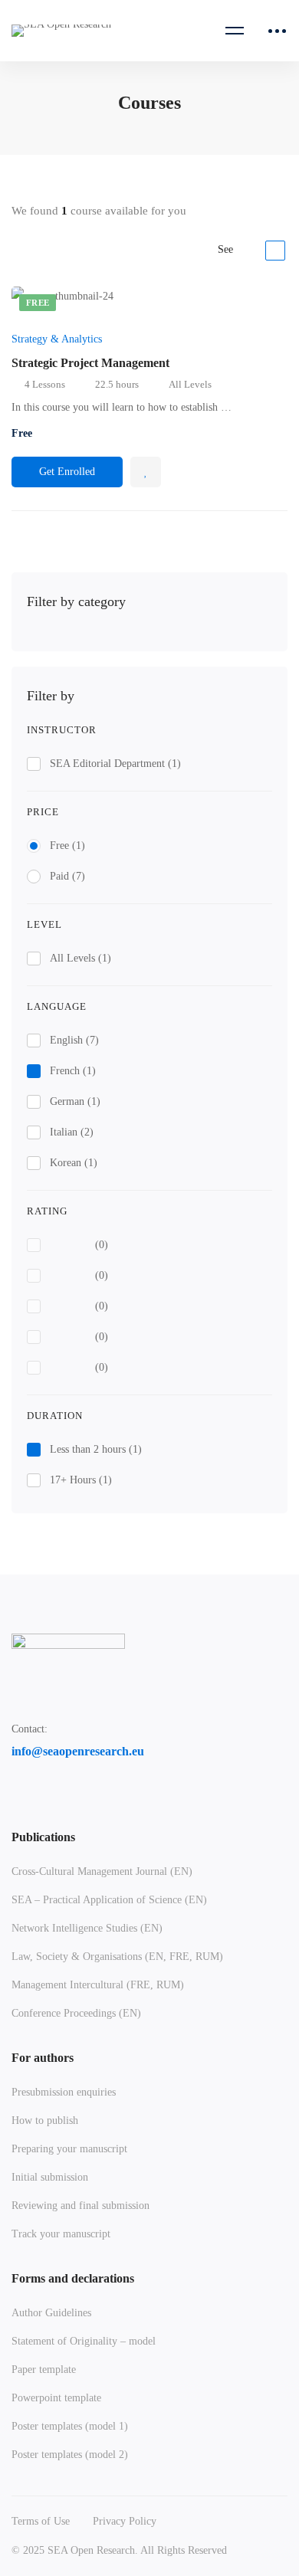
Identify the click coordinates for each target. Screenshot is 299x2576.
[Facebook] (18, 1791)
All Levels (80, 958)
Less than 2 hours (96, 1449)
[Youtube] (90, 1791)
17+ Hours (81, 1480)
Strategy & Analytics (57, 339)
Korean (74, 1163)
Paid (67, 876)
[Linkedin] (54, 1791)
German (75, 1101)
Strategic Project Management (90, 363)
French (73, 1071)
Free (67, 846)
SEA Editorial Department (115, 764)
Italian (72, 1132)
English (74, 1040)
